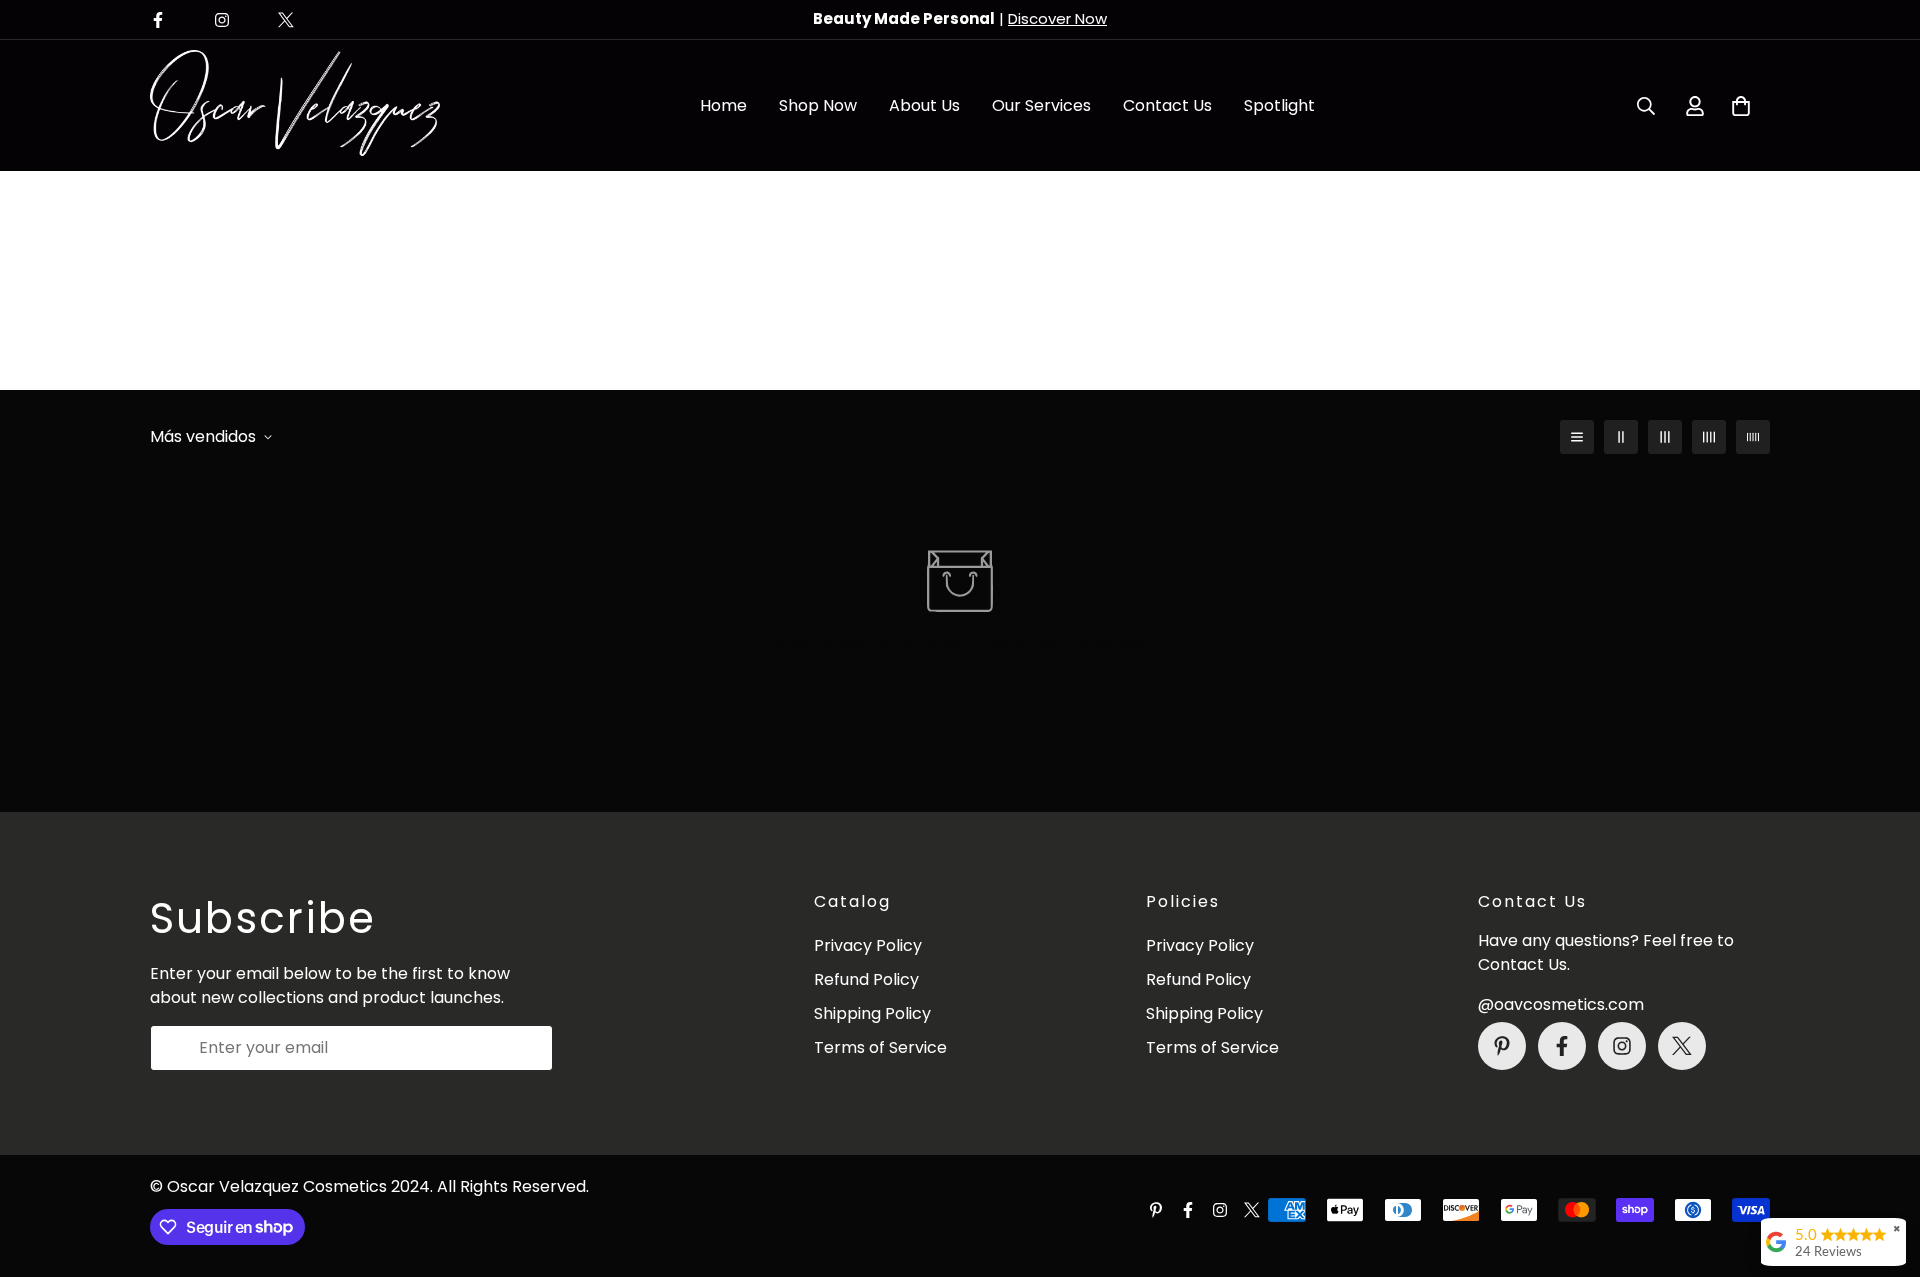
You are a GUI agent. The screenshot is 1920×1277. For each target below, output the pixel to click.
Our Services (1041, 105)
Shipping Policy (872, 1013)
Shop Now (818, 105)
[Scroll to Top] (1881, 1168)
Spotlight (1279, 105)
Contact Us (1167, 105)
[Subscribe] (530, 1048)
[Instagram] (222, 20)
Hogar (912, 313)
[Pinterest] (1502, 1046)
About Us (924, 105)
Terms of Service (880, 1047)
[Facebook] (158, 20)
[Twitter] (286, 20)
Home (723, 105)
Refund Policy (866, 979)
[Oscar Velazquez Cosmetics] (295, 105)
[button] (1741, 106)
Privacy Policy (868, 945)
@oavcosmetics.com (1561, 1004)
